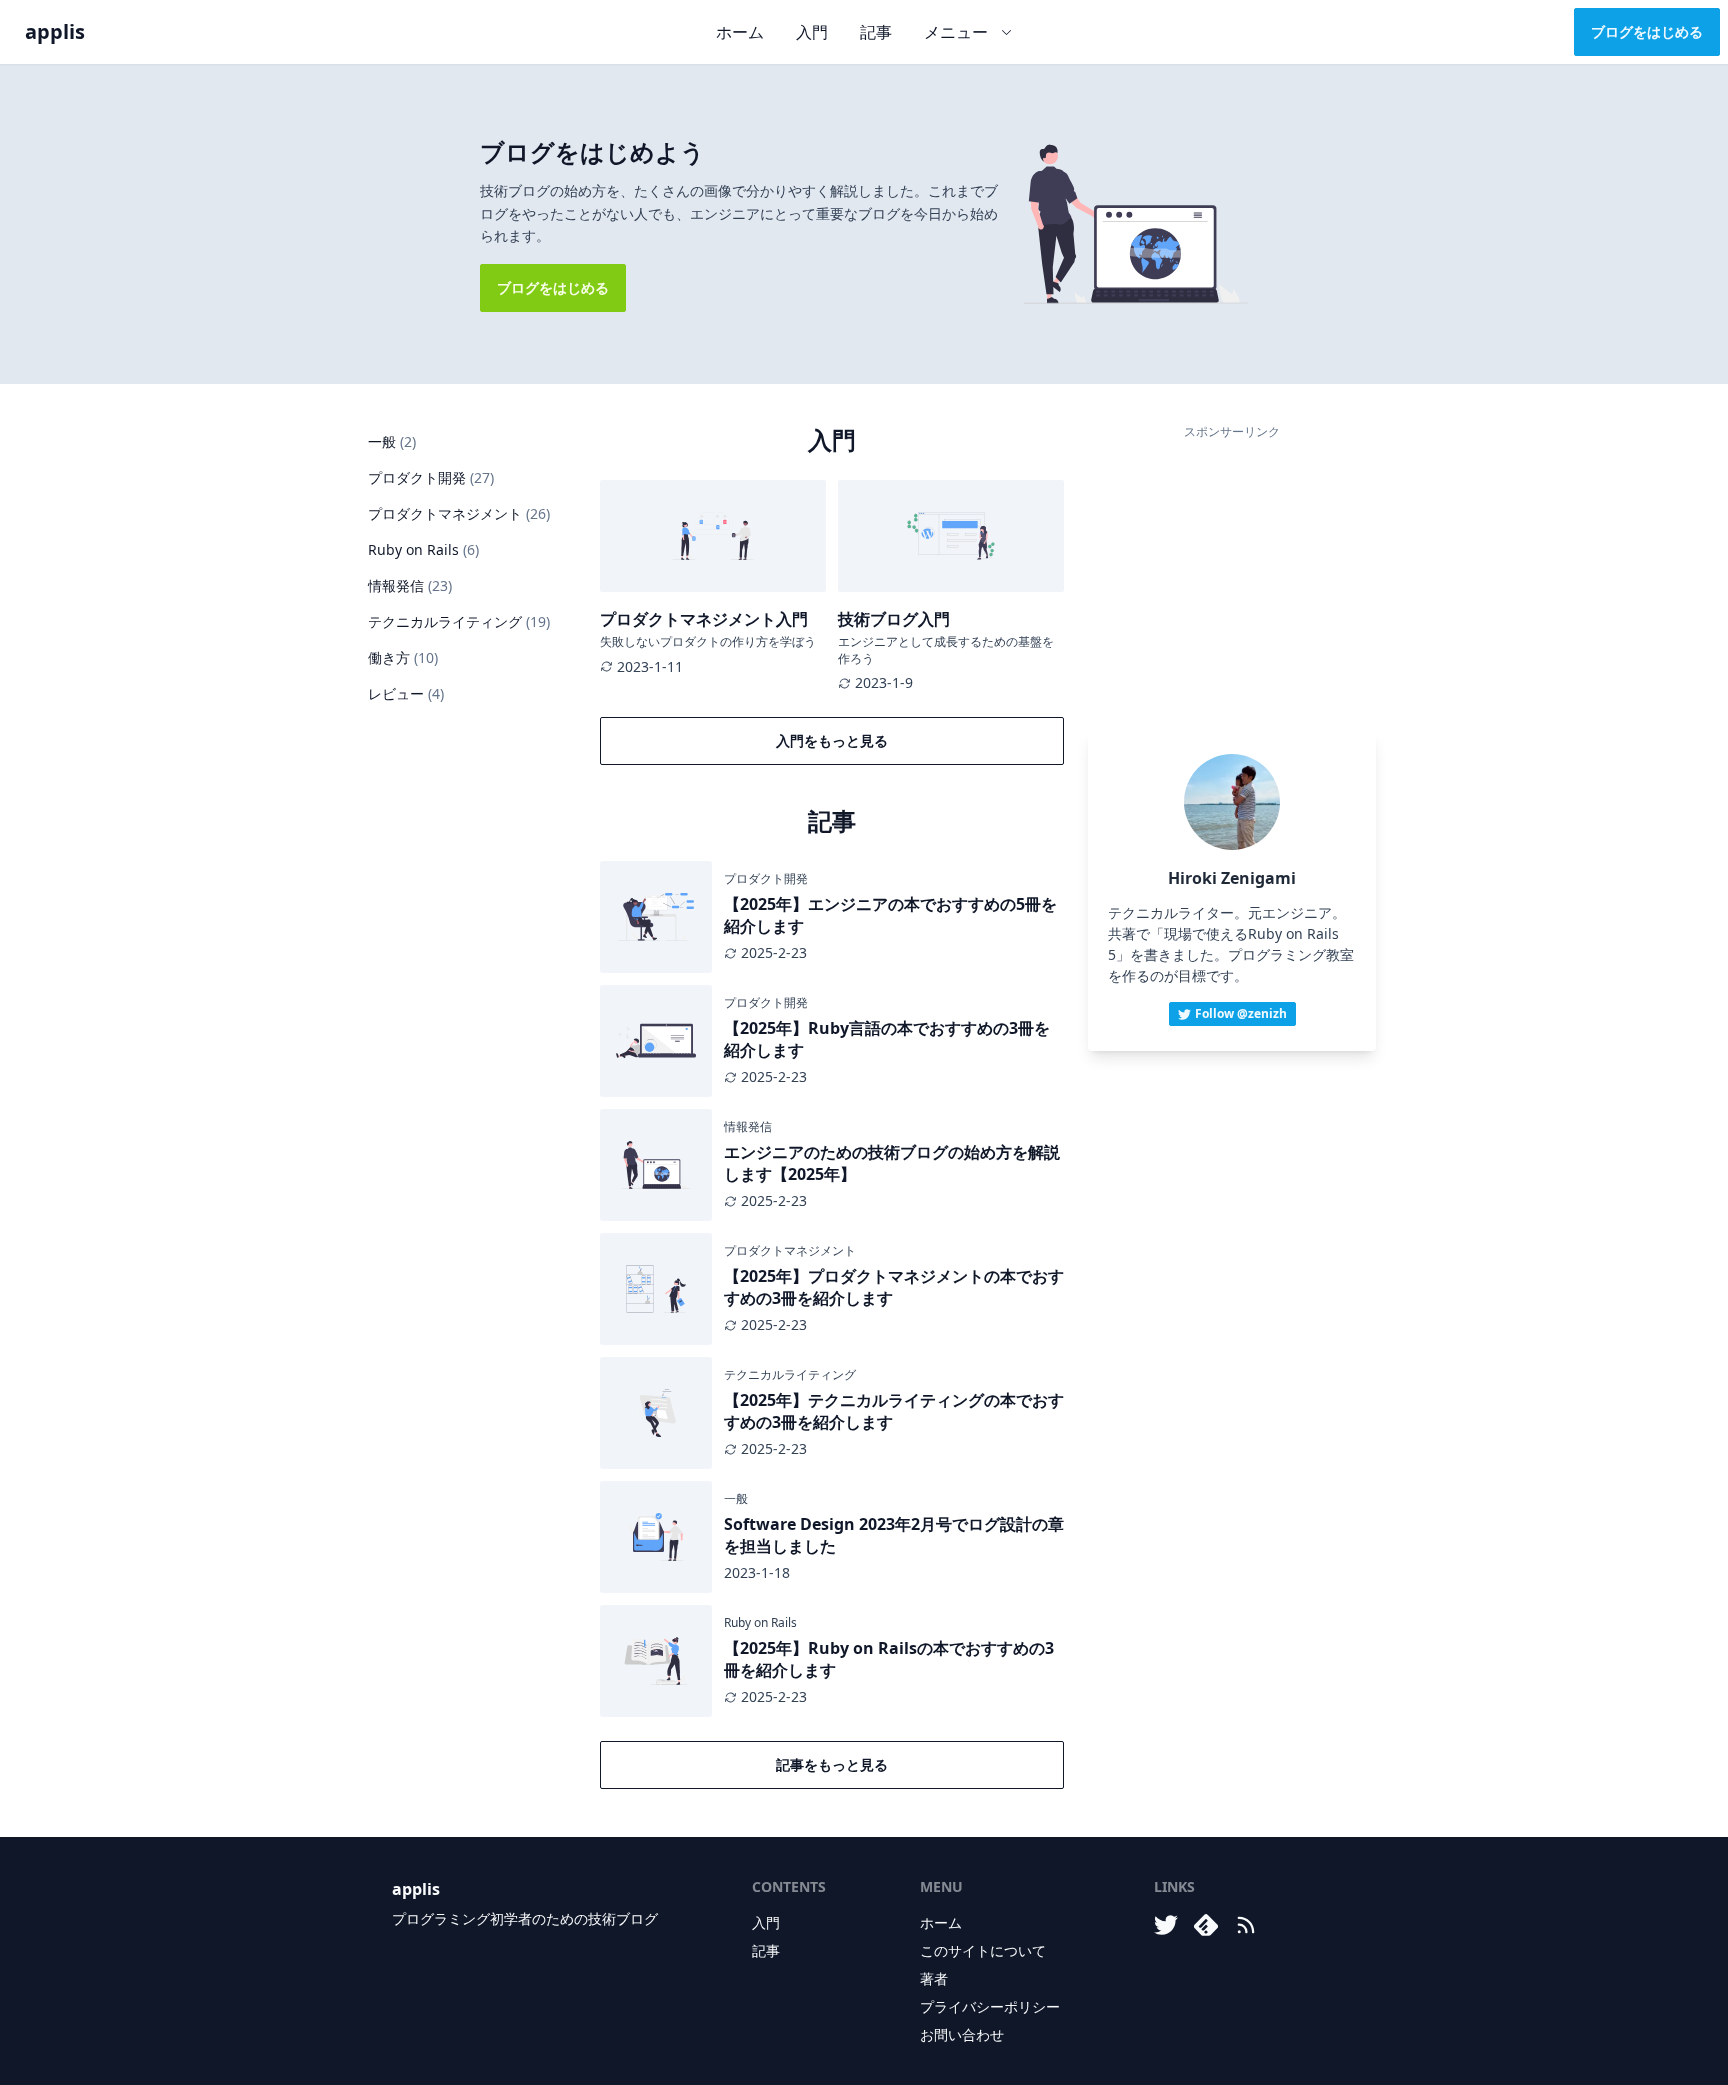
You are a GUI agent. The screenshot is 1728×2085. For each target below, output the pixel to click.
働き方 (403, 657)
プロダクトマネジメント (459, 513)
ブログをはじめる (1647, 31)
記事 (876, 32)
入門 (812, 32)
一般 (392, 441)
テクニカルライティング (459, 621)
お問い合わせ (962, 2034)
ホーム (740, 32)
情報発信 (410, 585)
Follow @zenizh (1241, 1013)
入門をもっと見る (832, 740)
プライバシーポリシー (990, 2006)
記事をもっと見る (832, 1764)
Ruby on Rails (423, 549)
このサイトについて (983, 1950)
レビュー (406, 693)
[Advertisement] (1232, 573)
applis (55, 31)
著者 (934, 1978)
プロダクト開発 (431, 477)
